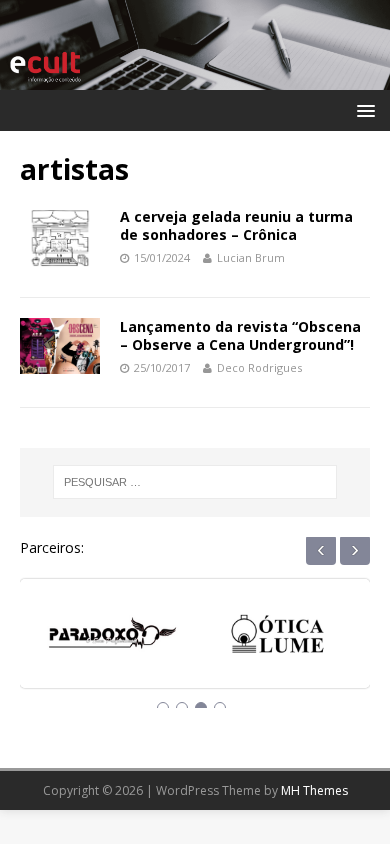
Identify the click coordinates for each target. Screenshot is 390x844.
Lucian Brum (251, 257)
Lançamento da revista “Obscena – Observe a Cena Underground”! (240, 335)
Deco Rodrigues (259, 367)
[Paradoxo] (112, 636)
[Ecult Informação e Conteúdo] (195, 78)
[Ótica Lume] (277, 636)
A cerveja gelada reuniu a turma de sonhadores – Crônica (236, 225)
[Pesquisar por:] (195, 482)
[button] (362, 109)
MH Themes (314, 790)
